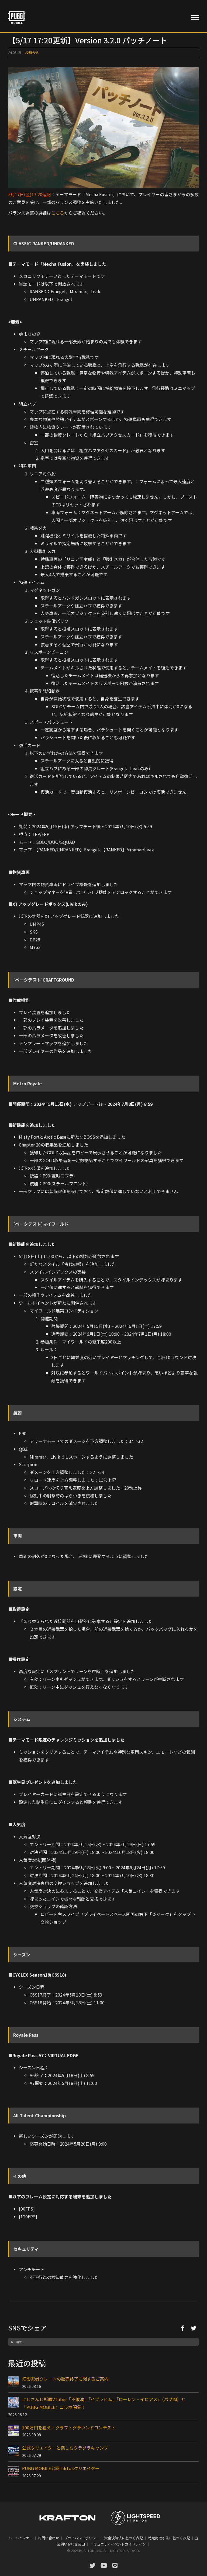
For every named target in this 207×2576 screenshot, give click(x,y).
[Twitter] (194, 2328)
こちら (58, 213)
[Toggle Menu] (195, 18)
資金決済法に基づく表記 (124, 2538)
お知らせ (32, 52)
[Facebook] (183, 2328)
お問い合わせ (49, 2538)
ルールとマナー (21, 2538)
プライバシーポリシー (82, 2538)
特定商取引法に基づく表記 (169, 2538)
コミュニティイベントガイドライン (118, 2544)
